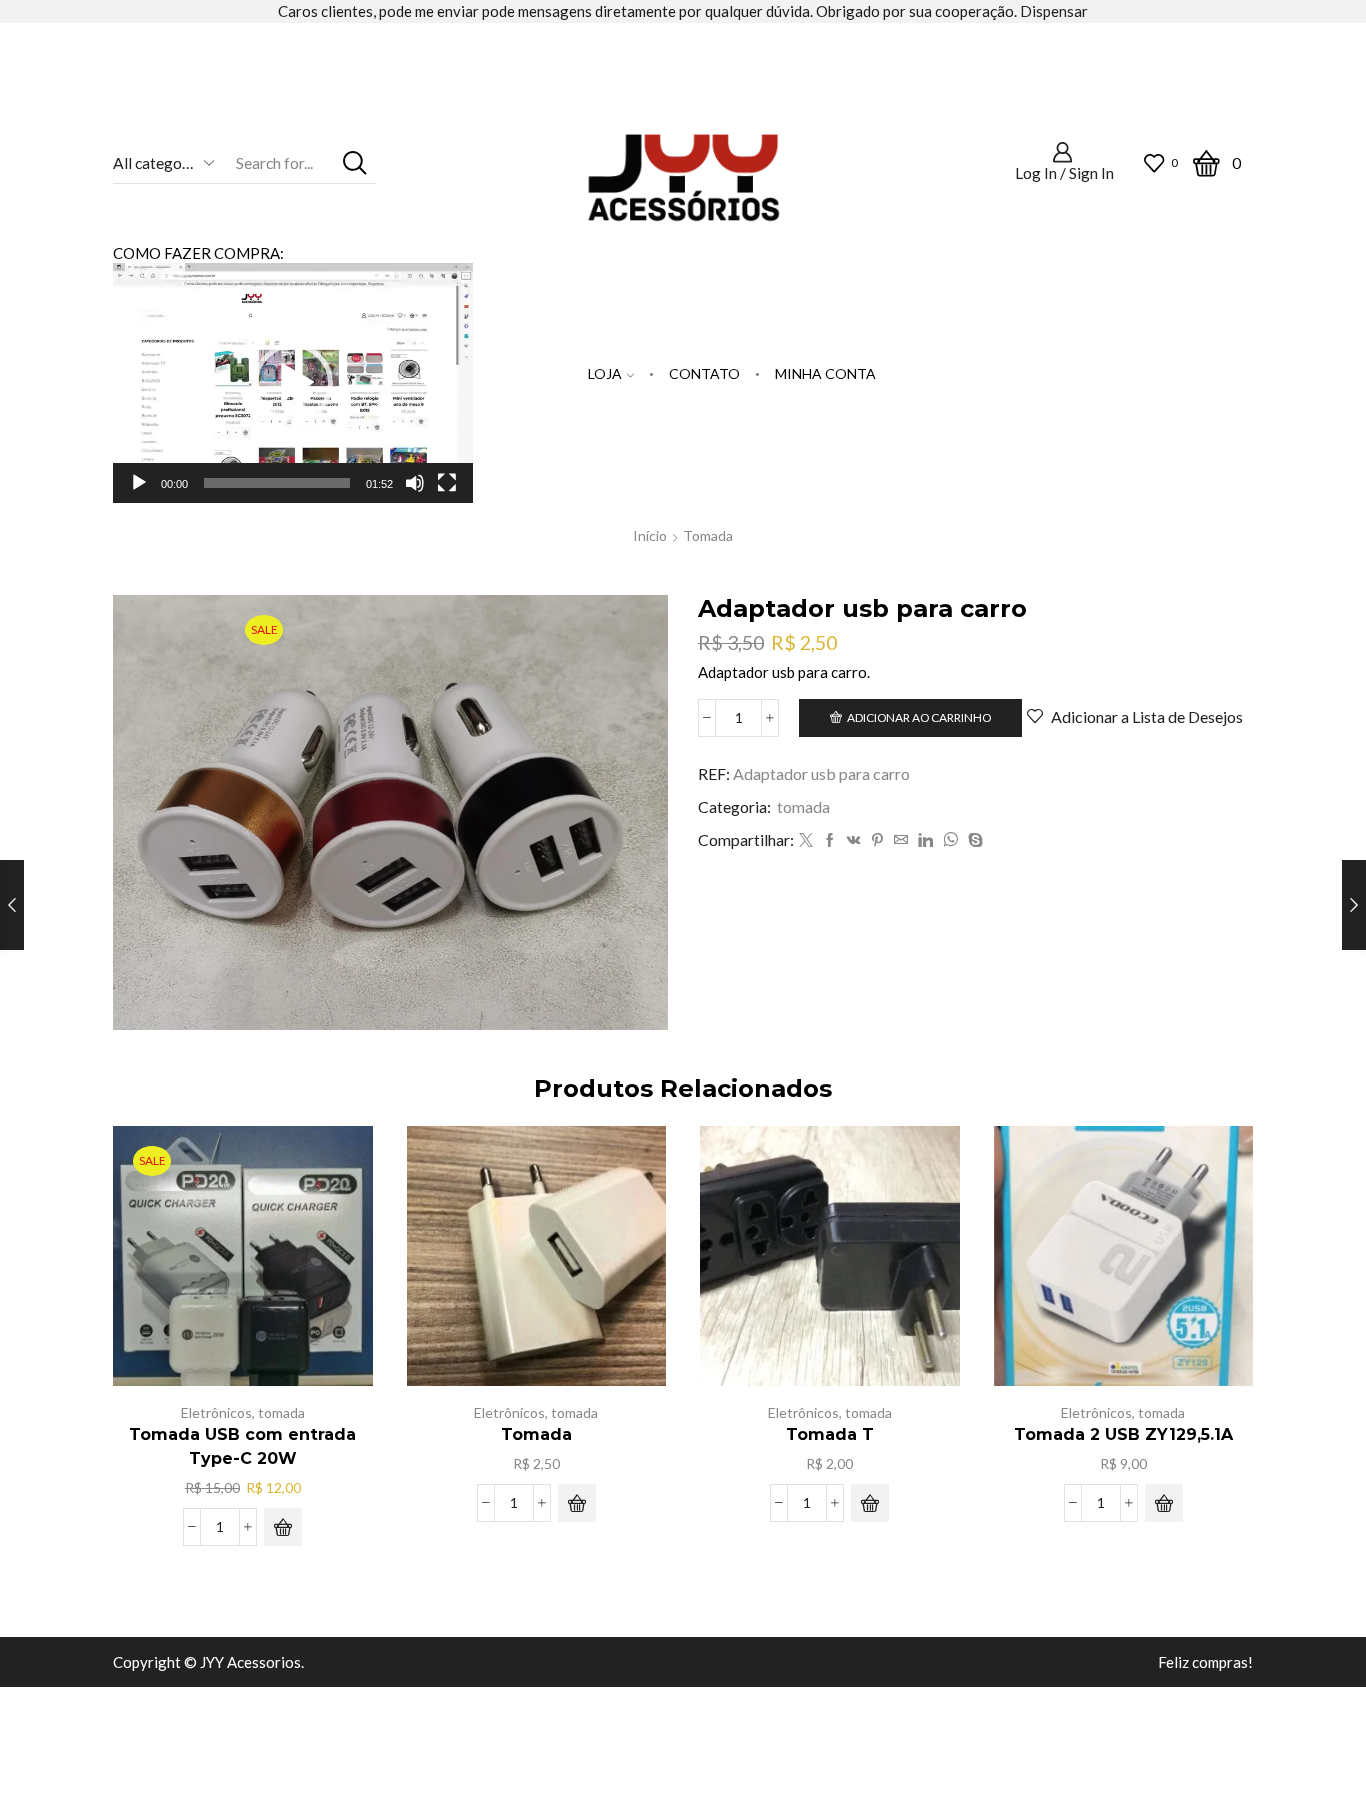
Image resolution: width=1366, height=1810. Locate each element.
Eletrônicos (216, 1412)
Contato (704, 373)
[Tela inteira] (447, 483)
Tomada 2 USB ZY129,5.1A (1123, 1434)
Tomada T (830, 1434)
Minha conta (825, 373)
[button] (293, 383)
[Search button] (355, 162)
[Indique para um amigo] (901, 840)
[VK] (854, 840)
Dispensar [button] (1054, 11)
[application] (293, 383)
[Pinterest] (877, 840)
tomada (708, 535)
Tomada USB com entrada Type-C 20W (242, 1446)
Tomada (536, 1434)
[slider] (277, 483)
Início (650, 535)
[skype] (973, 840)
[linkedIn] (925, 840)
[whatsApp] (950, 840)
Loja (605, 373)
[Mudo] (415, 483)
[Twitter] (806, 840)
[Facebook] (830, 840)
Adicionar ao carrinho (919, 717)
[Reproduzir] (139, 483)
